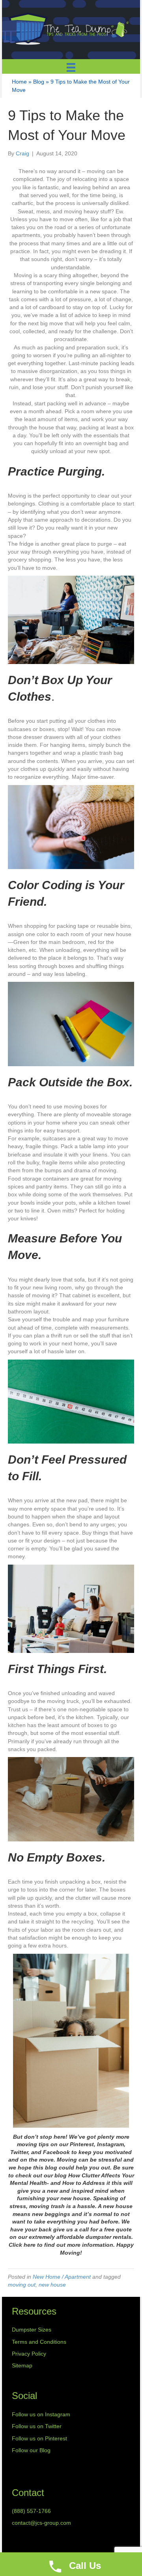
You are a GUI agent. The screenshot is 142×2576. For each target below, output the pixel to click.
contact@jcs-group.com (41, 2523)
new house (52, 2285)
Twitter (19, 2152)
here (30, 2245)
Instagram (110, 2144)
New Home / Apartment (62, 2277)
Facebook (57, 2152)
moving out (22, 2285)
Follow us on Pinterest (39, 2438)
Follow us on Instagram (41, 2414)
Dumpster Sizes (32, 2330)
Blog (39, 82)
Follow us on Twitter (37, 2426)
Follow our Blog (31, 2450)
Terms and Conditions (39, 2342)
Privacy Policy (29, 2354)
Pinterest (82, 2144)
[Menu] (71, 67)
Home (19, 82)
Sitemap (22, 2365)
